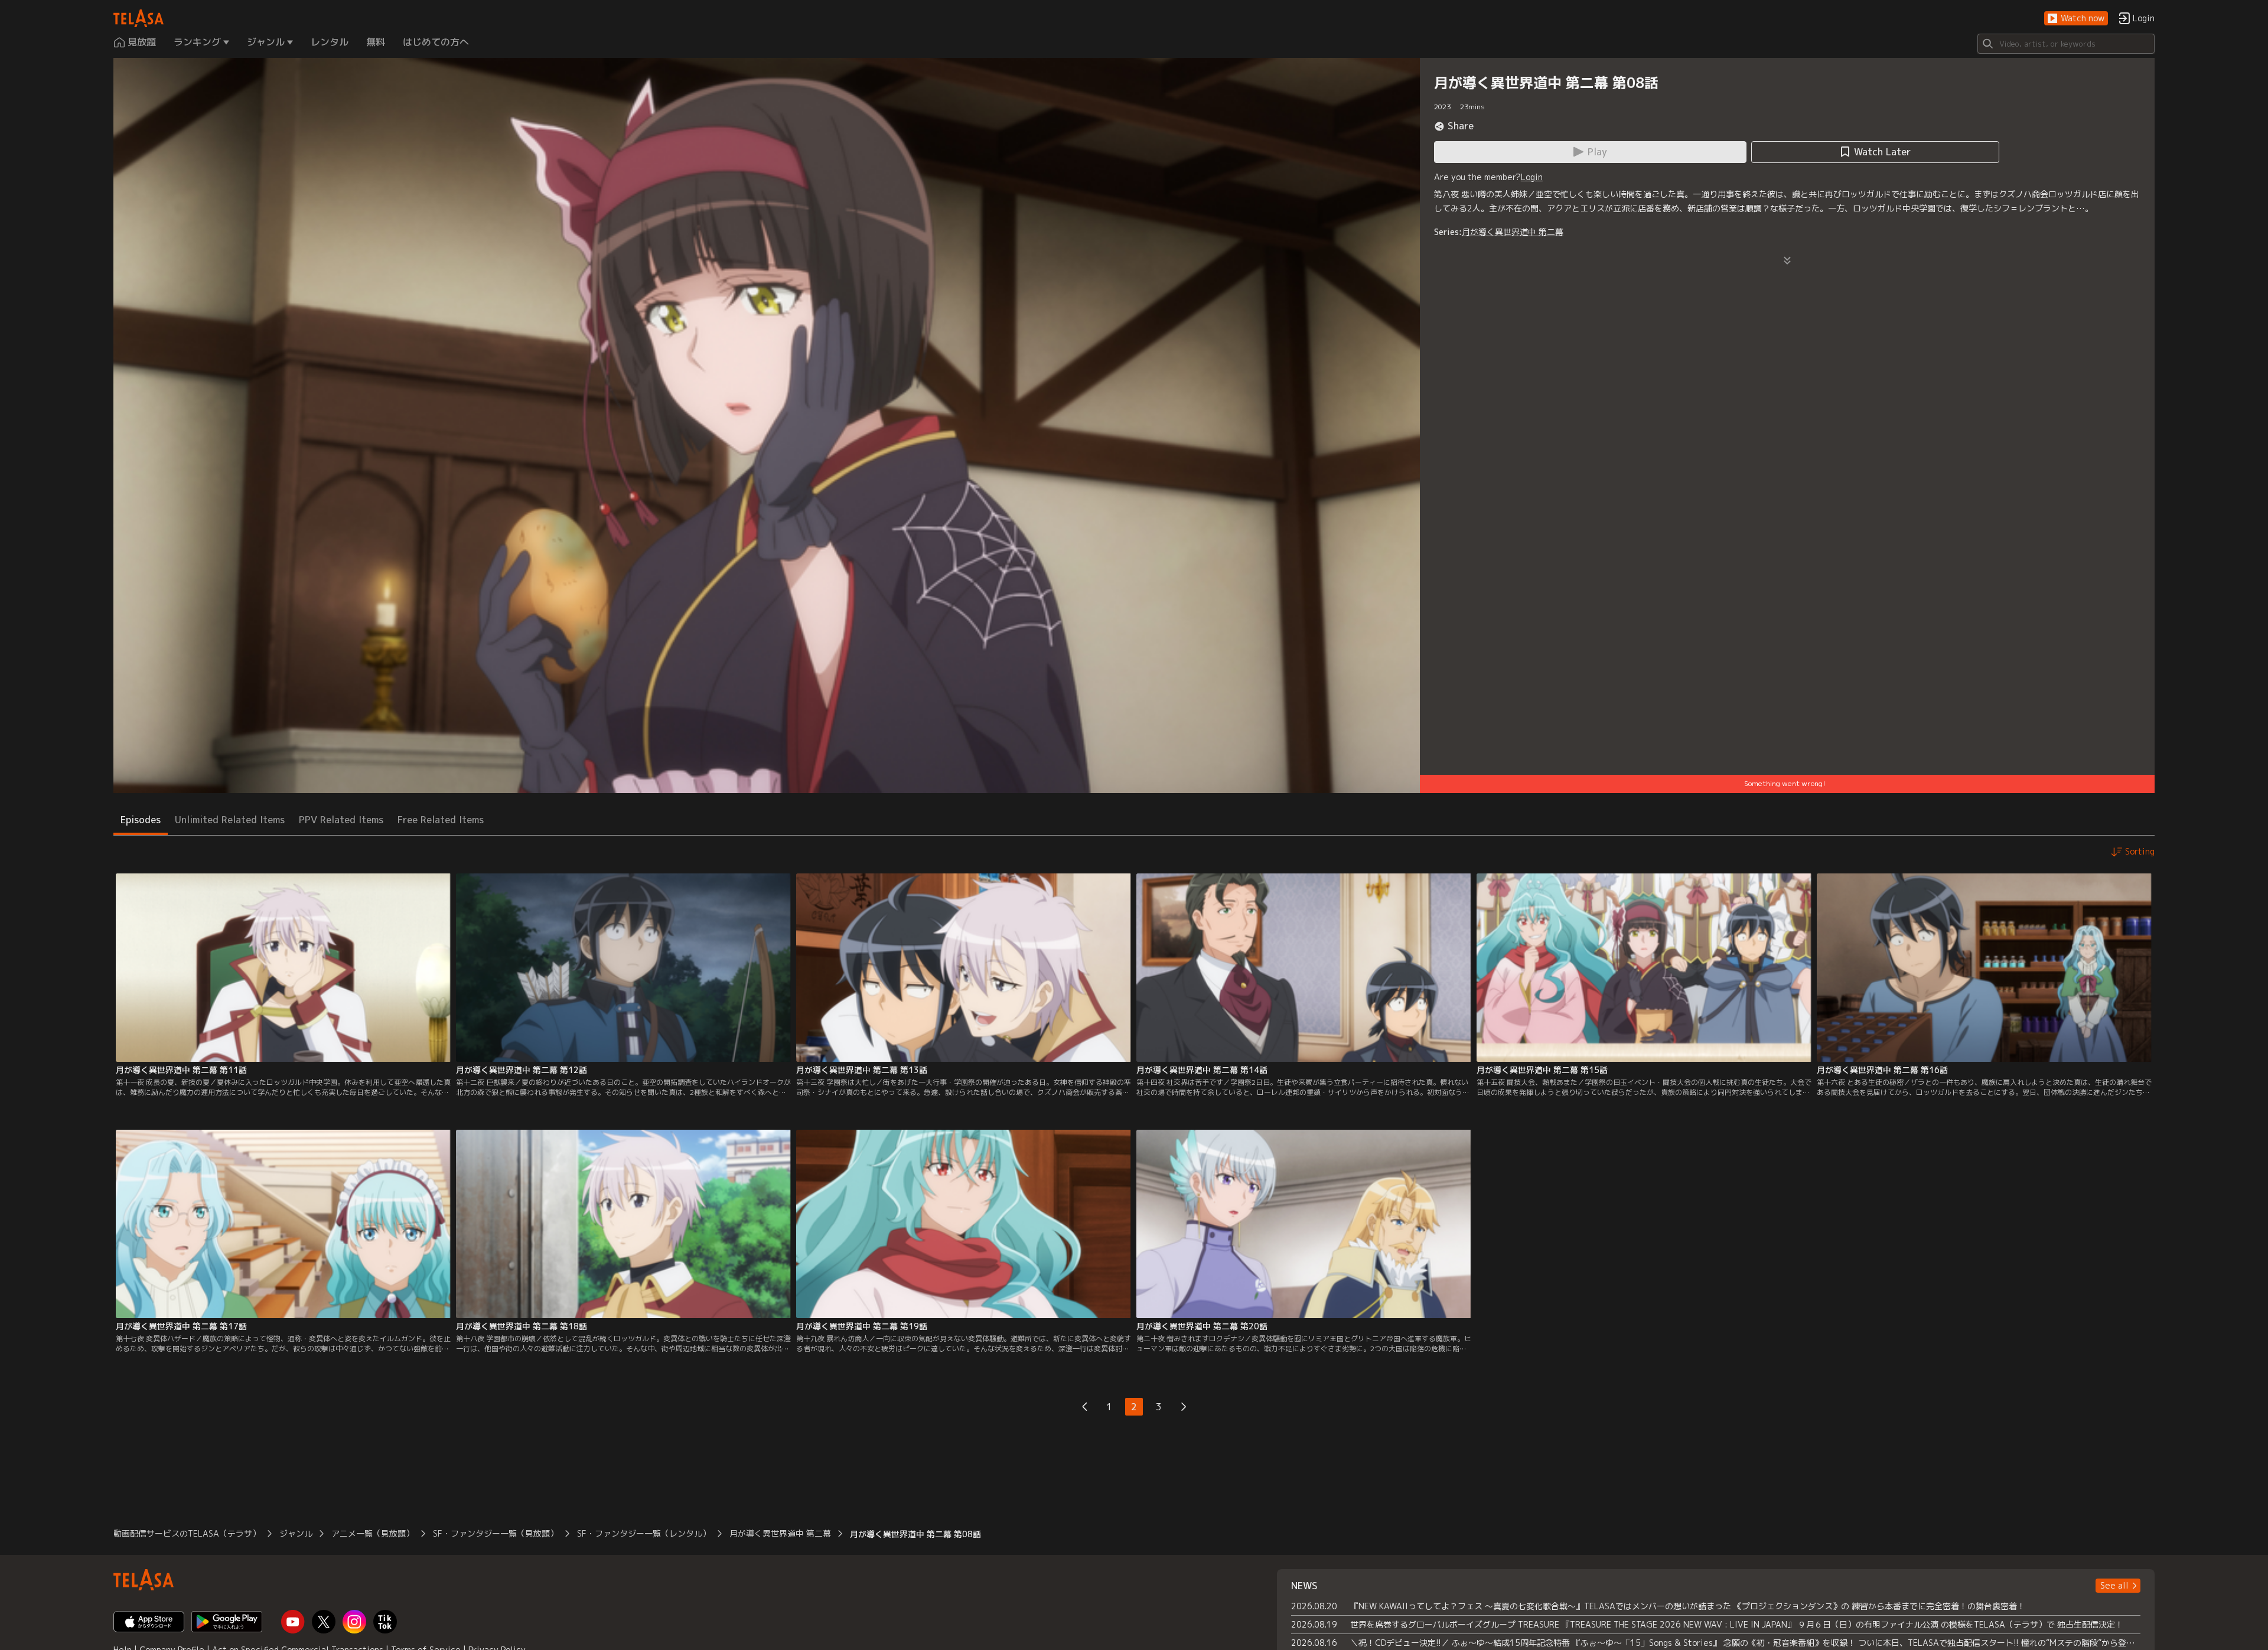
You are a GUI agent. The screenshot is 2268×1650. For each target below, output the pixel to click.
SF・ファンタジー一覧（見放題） (496, 1533)
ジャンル (296, 1533)
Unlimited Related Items (230, 820)
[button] (2076, 19)
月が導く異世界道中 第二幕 (1513, 232)
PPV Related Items (341, 820)
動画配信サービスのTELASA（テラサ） (187, 1533)
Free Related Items (441, 820)
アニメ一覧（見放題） (373, 1533)
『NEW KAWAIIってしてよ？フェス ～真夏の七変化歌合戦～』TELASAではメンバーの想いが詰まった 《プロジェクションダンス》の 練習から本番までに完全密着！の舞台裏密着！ (1688, 1606)
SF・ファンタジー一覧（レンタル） (644, 1533)
